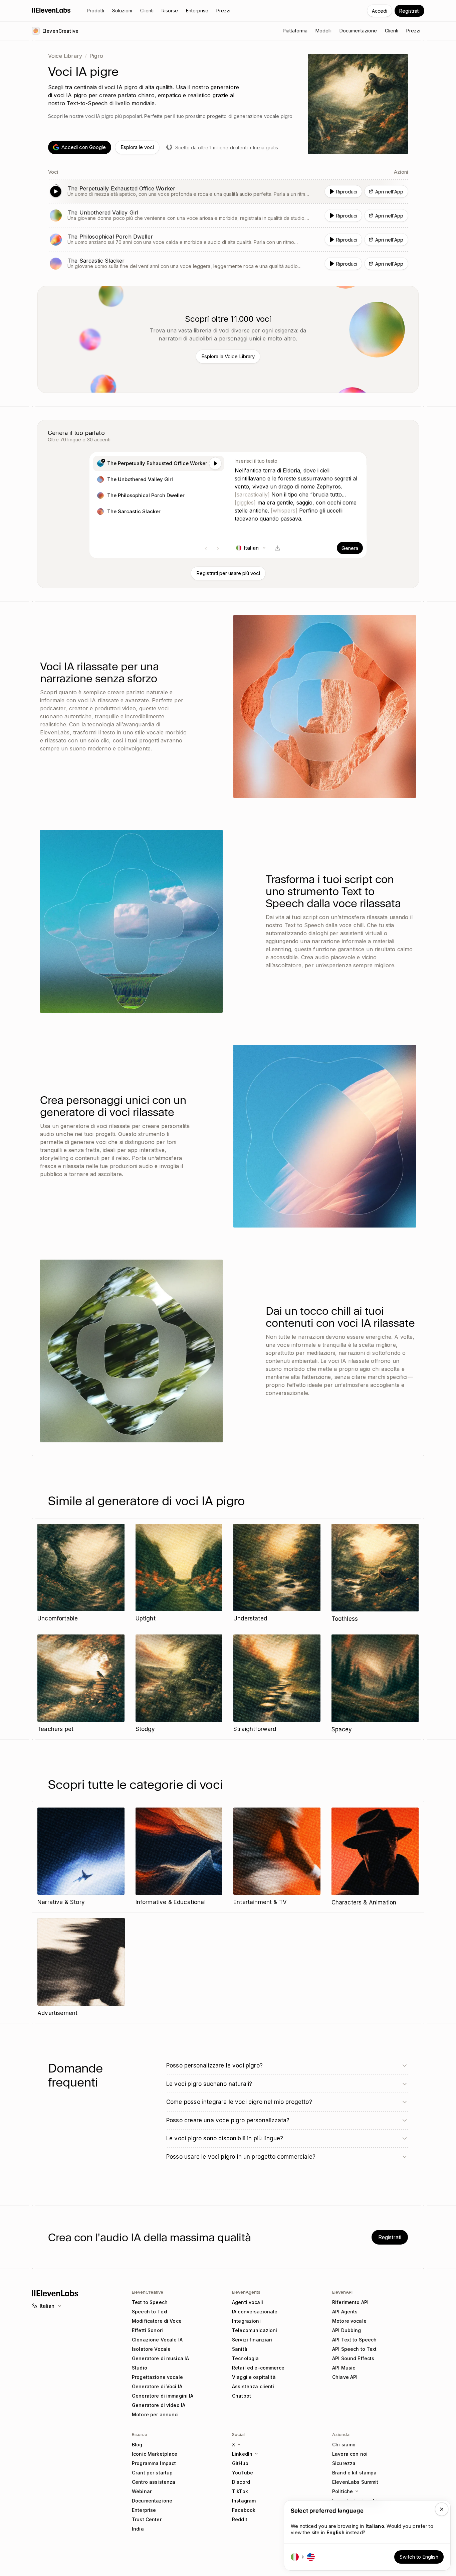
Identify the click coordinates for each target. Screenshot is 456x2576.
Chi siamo (344, 2445)
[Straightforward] (277, 1684)
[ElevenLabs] (51, 10)
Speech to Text (150, 2312)
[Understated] (277, 1573)
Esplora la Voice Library (228, 356)
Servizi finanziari (252, 2340)
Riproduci (347, 192)
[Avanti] (218, 549)
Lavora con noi (350, 2454)
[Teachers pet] (81, 1684)
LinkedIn (242, 2454)
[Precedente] (206, 549)
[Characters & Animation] (375, 1857)
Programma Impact (154, 2463)
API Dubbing (347, 2330)
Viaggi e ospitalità (254, 2377)
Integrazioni (246, 2321)
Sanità (240, 2349)
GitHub (240, 2463)
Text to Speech (150, 2302)
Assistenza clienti (253, 2386)
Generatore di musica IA (160, 2358)
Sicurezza (344, 2463)
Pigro (96, 56)
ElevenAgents (246, 2292)
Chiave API (345, 2377)
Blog (137, 2445)
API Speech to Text (355, 2349)
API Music (344, 2368)
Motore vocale (349, 2321)
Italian (47, 2306)
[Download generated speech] (277, 548)
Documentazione (152, 2501)
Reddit (240, 2519)
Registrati (409, 11)
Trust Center (147, 2519)
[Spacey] (375, 1684)
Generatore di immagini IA (163, 2396)
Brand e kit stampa (355, 2473)
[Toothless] (375, 1574)
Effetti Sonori (147, 2330)
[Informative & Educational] (179, 1857)
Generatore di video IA (159, 2405)
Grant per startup (152, 2473)
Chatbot (242, 2396)
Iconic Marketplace (155, 2454)
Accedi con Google (84, 147)
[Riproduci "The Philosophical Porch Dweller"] (228, 240)
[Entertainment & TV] (277, 1857)
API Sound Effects (353, 2358)
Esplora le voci (137, 147)
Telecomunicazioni (255, 2330)
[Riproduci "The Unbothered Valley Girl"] (228, 216)
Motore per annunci (155, 2414)
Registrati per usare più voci (228, 573)
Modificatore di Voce (157, 2321)
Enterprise (144, 2510)
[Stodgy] (179, 1684)
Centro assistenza (154, 2482)
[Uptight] (179, 1573)
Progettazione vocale (157, 2377)
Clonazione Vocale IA (157, 2340)
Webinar (142, 2491)
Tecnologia (245, 2358)
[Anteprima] (215, 463)
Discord (241, 2482)
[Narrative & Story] (81, 1857)
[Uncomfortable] (81, 1573)
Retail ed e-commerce (258, 2368)
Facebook (244, 2510)
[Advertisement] (81, 1968)
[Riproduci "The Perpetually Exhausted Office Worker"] (228, 191)
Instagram (244, 2501)
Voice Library (65, 56)
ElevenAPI (342, 2292)
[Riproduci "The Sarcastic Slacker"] (228, 264)
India (138, 2529)
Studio (140, 2368)
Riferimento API (350, 2302)
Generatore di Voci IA (157, 2386)
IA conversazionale (255, 2312)
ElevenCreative (148, 2292)
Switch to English (419, 2557)
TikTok (240, 2491)
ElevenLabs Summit (355, 2482)
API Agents (345, 2312)
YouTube (243, 2473)
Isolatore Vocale (151, 2349)
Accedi (380, 11)
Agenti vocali (248, 2302)
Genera (350, 548)
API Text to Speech (355, 2340)
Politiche (343, 2491)
